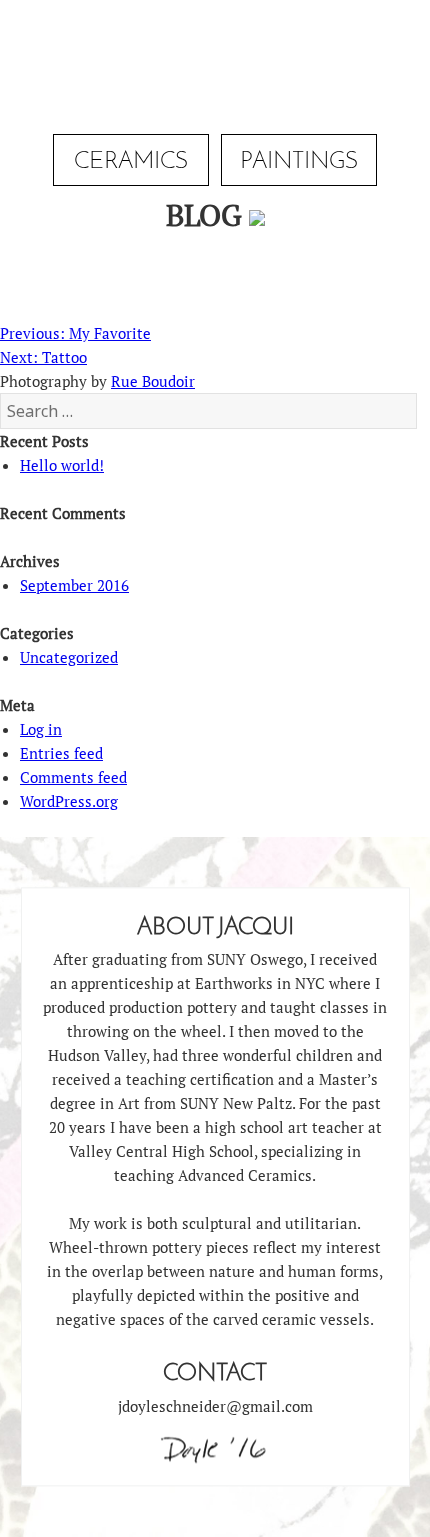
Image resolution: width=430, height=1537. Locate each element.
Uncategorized (69, 657)
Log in (41, 729)
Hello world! (62, 465)
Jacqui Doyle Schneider (215, 64)
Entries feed (61, 753)
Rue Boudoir (153, 381)
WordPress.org (69, 801)
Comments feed (73, 777)
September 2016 (74, 585)
